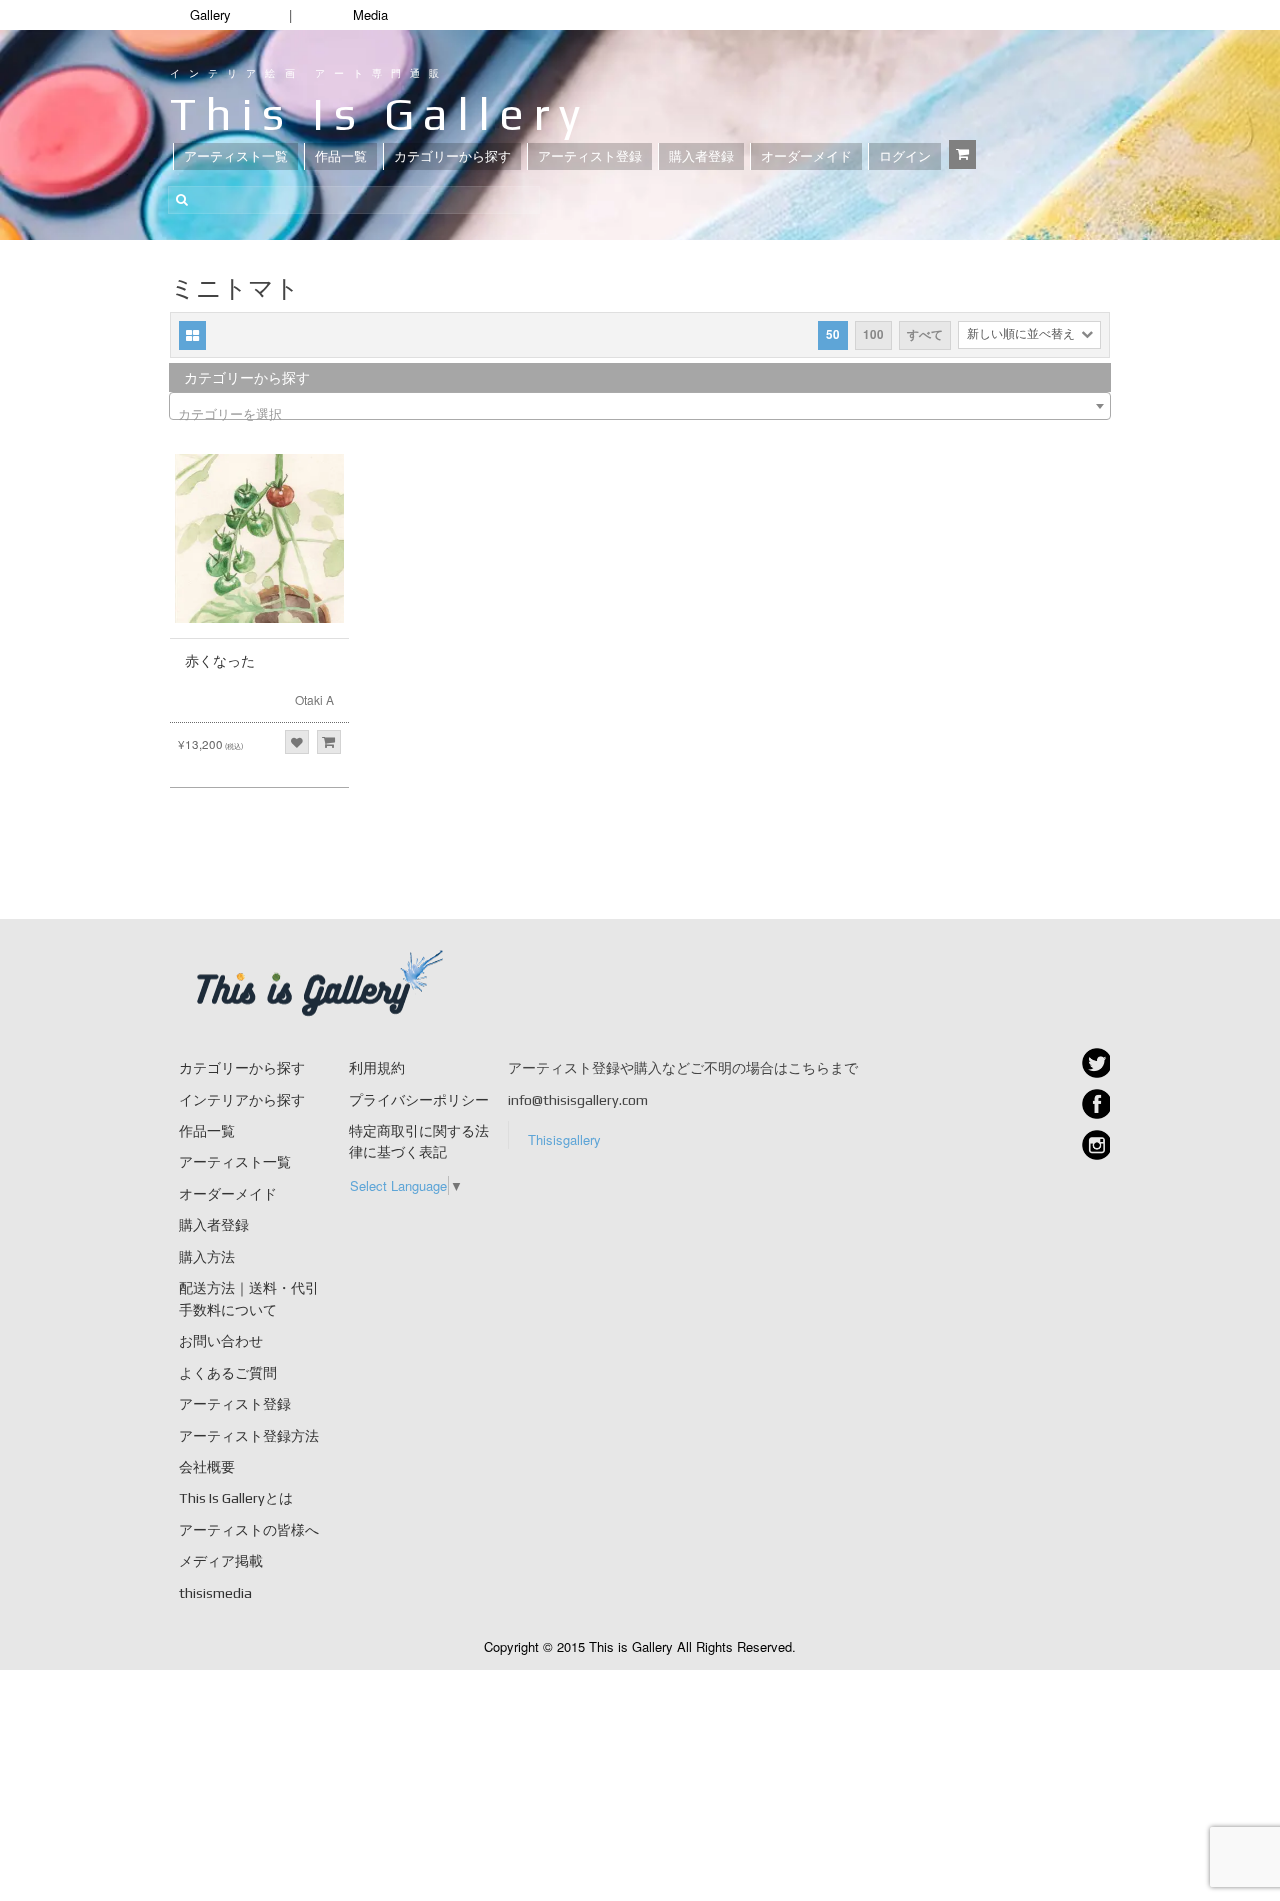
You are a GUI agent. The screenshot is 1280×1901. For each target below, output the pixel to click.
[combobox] (640, 406)
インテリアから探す (242, 1100)
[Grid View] (192, 335)
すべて (925, 334)
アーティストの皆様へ (249, 1530)
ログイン (905, 156)
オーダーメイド (806, 156)
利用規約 (377, 1068)
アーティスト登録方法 (249, 1436)
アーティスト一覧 (236, 156)
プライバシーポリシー (419, 1100)
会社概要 (207, 1467)
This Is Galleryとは (236, 1498)
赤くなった (220, 661)
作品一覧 (341, 156)
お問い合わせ (221, 1341)
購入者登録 (701, 156)
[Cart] (962, 154)
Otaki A (314, 699)
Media (370, 14)
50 (833, 334)
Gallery (210, 14)
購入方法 (207, 1257)
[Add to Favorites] (297, 742)
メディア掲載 (221, 1561)
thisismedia (215, 1593)
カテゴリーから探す (452, 156)
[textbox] (640, 413)
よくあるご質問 (228, 1373)
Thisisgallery (564, 1139)
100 (873, 334)
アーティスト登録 (590, 156)
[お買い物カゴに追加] (329, 742)
